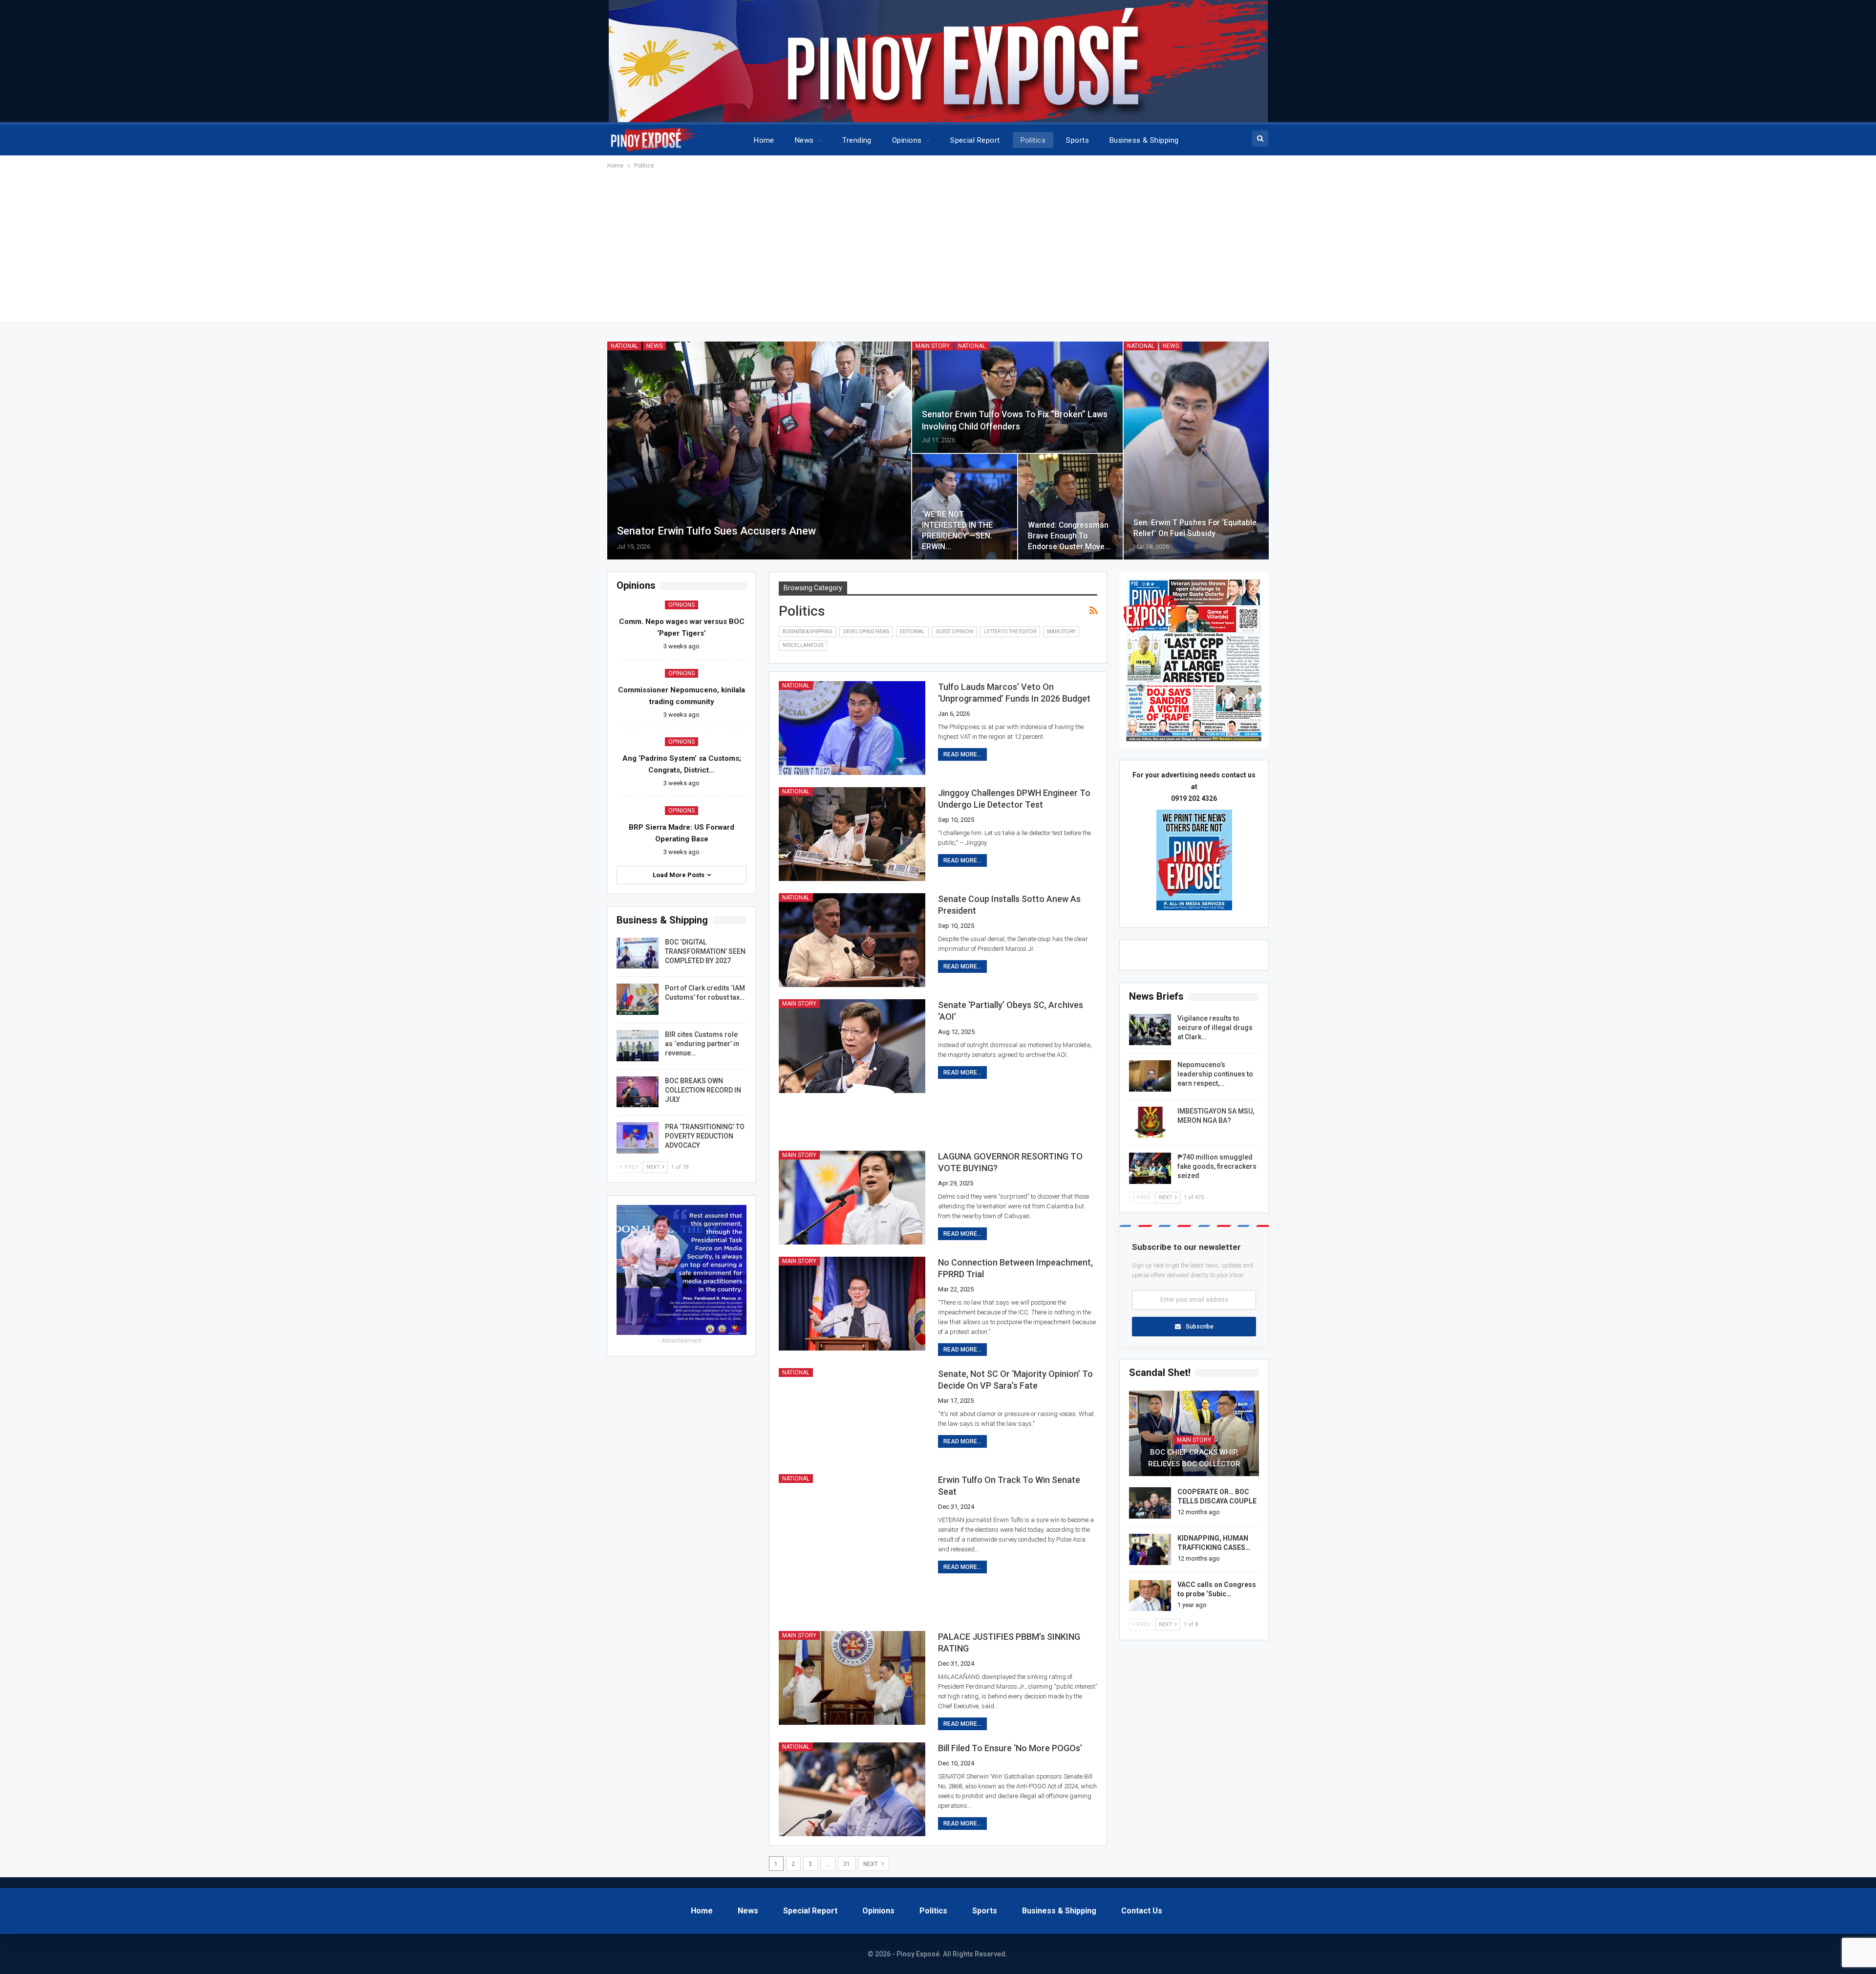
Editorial (912, 632)
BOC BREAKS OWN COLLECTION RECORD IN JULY (703, 1090)
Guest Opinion (954, 632)
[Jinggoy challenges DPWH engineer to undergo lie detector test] (852, 834)
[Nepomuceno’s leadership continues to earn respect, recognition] (1150, 1076)
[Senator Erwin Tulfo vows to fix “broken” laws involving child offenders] (1018, 397)
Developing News (866, 632)
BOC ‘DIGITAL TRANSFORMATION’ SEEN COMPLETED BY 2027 (705, 951)
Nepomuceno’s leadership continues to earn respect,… (1215, 1074)
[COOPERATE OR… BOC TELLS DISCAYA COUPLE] (1150, 1503)
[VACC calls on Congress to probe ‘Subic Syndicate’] (1150, 1596)
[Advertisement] (938, 244)
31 (847, 1864)
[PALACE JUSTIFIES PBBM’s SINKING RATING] (852, 1678)
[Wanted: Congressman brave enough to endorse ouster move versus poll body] (1071, 507)
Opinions (907, 140)
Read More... (962, 754)
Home (764, 140)
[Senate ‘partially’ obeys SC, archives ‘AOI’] (852, 1046)
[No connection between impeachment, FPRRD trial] (852, 1304)
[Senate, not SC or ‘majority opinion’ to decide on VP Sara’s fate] (852, 1415)
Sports (1077, 140)
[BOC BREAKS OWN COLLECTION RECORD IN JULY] (638, 1092)
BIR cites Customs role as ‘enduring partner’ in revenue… (702, 1044)
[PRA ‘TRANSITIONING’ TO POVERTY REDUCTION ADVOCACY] (638, 1138)
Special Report (975, 140)
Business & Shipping (1144, 140)
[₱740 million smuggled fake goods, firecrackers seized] (1150, 1168)
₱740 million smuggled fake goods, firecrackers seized (1217, 1166)
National (624, 346)
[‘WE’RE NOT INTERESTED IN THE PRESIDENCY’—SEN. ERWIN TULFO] (965, 507)
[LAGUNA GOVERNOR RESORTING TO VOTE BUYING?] (852, 1198)
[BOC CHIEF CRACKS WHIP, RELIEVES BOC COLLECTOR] (1194, 1434)
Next (871, 1864)
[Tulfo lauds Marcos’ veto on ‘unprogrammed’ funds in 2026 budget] (852, 728)
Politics (1033, 140)
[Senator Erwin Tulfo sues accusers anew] (759, 451)
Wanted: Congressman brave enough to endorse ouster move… (1069, 536)
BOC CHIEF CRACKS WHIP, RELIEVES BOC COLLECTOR (1194, 1458)
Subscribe (1200, 1327)
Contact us (1142, 1911)
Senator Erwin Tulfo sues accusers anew (716, 531)
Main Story (933, 346)
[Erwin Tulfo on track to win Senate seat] (852, 1521)
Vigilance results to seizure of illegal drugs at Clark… (1215, 1028)
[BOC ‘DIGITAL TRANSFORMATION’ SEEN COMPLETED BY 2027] (638, 953)
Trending (857, 140)
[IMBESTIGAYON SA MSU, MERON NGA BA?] (1150, 1122)
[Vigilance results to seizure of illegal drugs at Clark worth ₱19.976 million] (1150, 1030)
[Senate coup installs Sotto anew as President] (852, 940)
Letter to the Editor (1010, 632)
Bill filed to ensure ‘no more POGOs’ (1010, 1748)
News (804, 140)
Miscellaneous (803, 645)
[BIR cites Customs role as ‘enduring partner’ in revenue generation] (638, 1046)
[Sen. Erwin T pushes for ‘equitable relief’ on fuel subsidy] (1196, 451)
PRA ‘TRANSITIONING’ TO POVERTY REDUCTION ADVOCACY (705, 1136)
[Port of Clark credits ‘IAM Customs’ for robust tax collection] (638, 999)
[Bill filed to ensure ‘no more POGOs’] (852, 1789)
